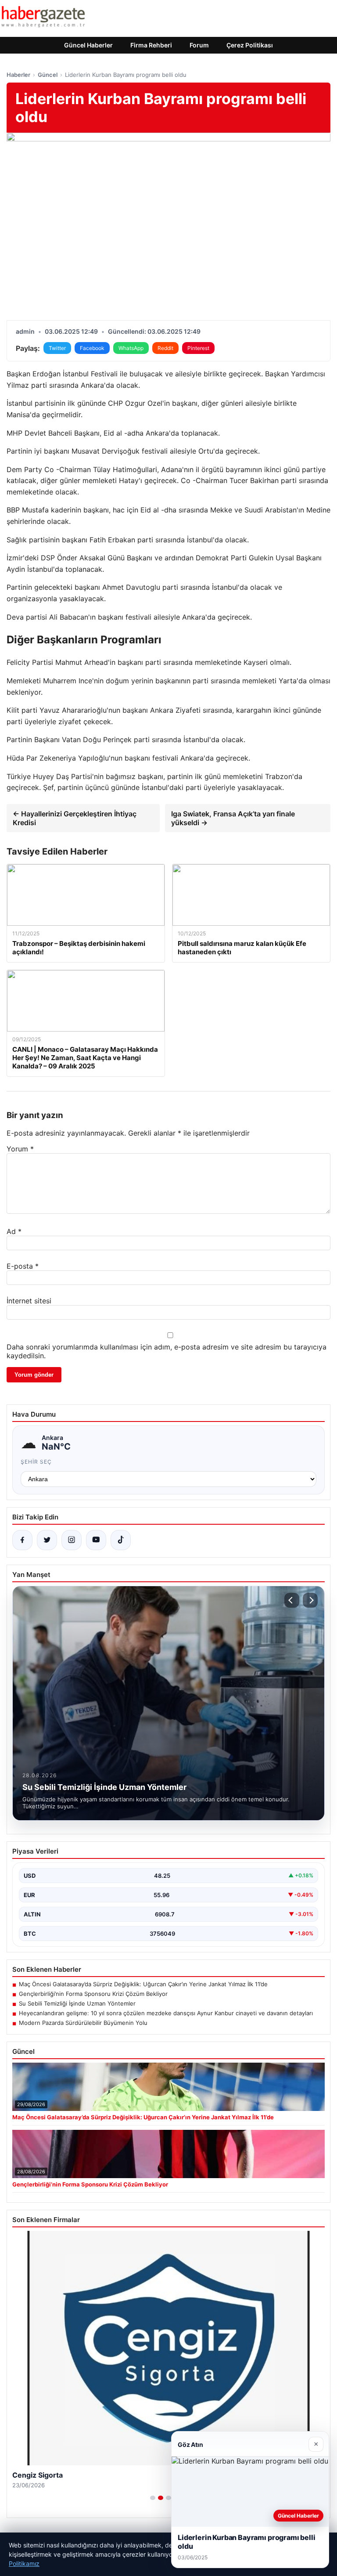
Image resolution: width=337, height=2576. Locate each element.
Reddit (165, 348)
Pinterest (198, 348)
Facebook (92, 348)
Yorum (20, 1149)
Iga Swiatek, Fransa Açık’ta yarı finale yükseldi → (233, 818)
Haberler (18, 75)
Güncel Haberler (88, 45)
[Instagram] (72, 1540)
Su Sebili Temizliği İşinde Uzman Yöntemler (77, 2003)
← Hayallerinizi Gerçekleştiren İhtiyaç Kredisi (75, 818)
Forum (199, 45)
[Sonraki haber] (310, 1600)
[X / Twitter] (47, 1540)
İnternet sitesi (29, 1301)
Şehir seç (36, 1462)
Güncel (48, 75)
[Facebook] (22, 1540)
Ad (14, 1231)
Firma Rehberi (151, 45)
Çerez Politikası (250, 45)
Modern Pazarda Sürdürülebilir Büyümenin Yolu (83, 2023)
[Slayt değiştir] (153, 2498)
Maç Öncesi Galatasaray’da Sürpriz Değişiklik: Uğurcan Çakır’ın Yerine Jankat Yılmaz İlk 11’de (143, 1984)
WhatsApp (131, 348)
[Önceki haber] (292, 1600)
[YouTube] (96, 1540)
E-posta (23, 1266)
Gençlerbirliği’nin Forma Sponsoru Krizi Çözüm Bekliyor (93, 1994)
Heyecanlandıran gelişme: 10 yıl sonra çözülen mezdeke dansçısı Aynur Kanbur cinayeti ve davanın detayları (166, 2013)
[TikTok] (121, 1540)
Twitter (57, 348)
